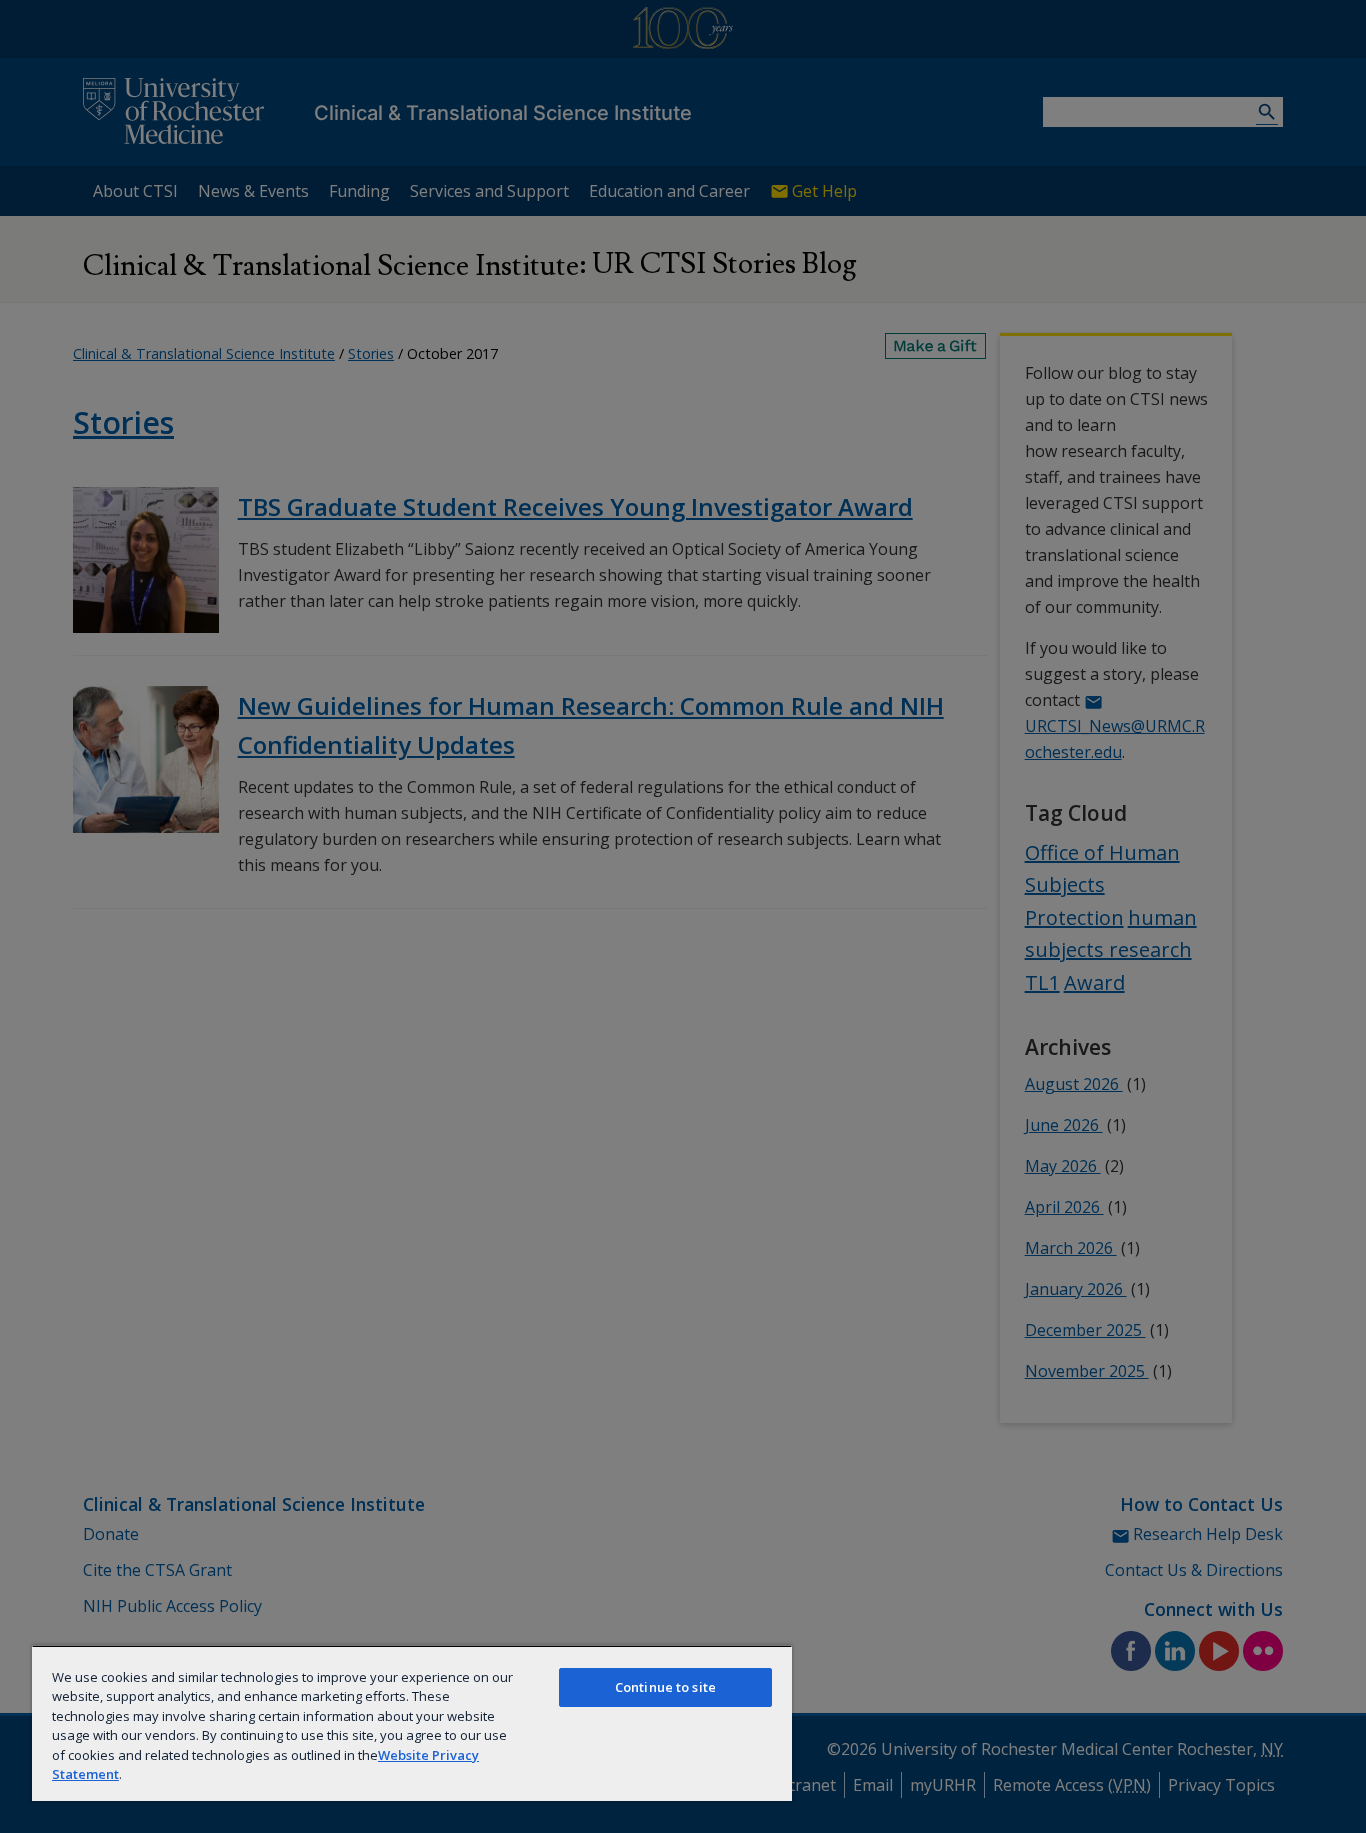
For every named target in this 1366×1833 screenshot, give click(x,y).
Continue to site (665, 1687)
